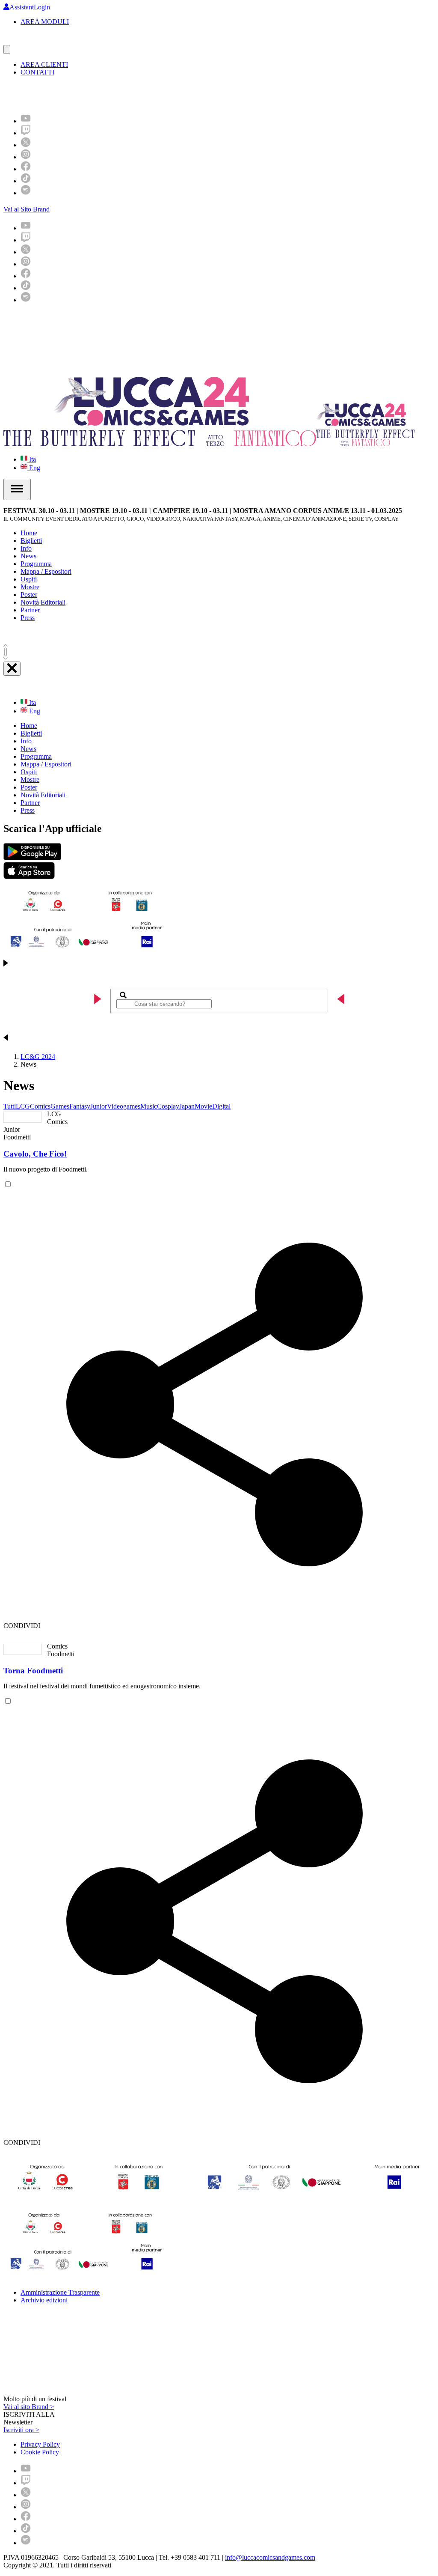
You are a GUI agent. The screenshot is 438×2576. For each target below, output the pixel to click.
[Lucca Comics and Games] (108, 94)
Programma (36, 564)
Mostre (30, 587)
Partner (30, 610)
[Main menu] (17, 489)
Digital (221, 1106)
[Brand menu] (7, 49)
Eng (34, 468)
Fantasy (80, 1106)
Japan (187, 1106)
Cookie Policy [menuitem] (40, 2452)
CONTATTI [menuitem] (37, 72)
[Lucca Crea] (23, 41)
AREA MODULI (45, 22)
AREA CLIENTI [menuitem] (44, 64)
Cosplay (168, 1106)
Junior (99, 1106)
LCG (23, 1106)
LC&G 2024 (38, 1057)
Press (28, 618)
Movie (203, 1106)
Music (149, 1106)
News (28, 556)
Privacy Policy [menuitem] (40, 2444)
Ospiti (29, 579)
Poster (29, 595)
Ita (32, 459)
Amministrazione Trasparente (60, 2292)
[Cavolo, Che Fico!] (23, 1117)
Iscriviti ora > (21, 2430)
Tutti (10, 1106)
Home (29, 533)
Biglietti (31, 541)
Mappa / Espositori (46, 571)
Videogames (124, 1106)
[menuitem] (26, 121)
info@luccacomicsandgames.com (270, 2557)
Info (26, 548)
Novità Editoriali (43, 602)
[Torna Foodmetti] (23, 1649)
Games (60, 1106)
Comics (40, 1106)
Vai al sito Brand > (29, 2407)
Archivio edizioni (44, 2300)
